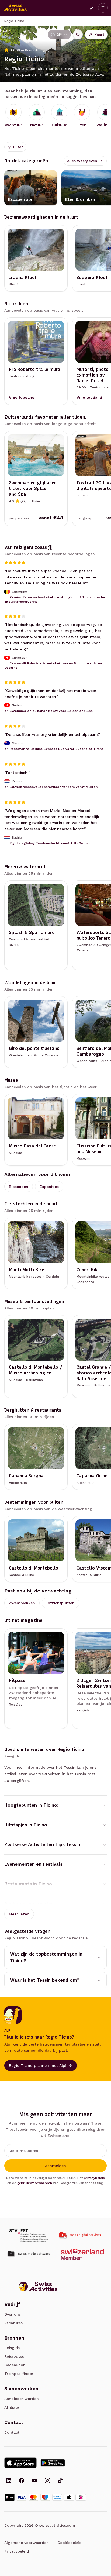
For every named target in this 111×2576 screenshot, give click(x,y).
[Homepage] (16, 8)
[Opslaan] (78, 35)
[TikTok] (60, 2481)
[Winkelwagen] (91, 8)
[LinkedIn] (9, 2481)
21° (59, 35)
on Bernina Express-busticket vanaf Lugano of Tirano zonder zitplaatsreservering (55, 599)
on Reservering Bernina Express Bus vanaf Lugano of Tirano (54, 749)
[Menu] (103, 8)
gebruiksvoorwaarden (35, 2183)
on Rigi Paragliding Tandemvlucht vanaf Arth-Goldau (47, 843)
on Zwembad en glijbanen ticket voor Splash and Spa (48, 711)
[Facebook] (22, 2481)
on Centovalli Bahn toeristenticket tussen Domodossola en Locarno (53, 665)
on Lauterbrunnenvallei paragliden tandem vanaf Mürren (51, 787)
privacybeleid (94, 2178)
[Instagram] (47, 2481)
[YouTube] (34, 2481)
